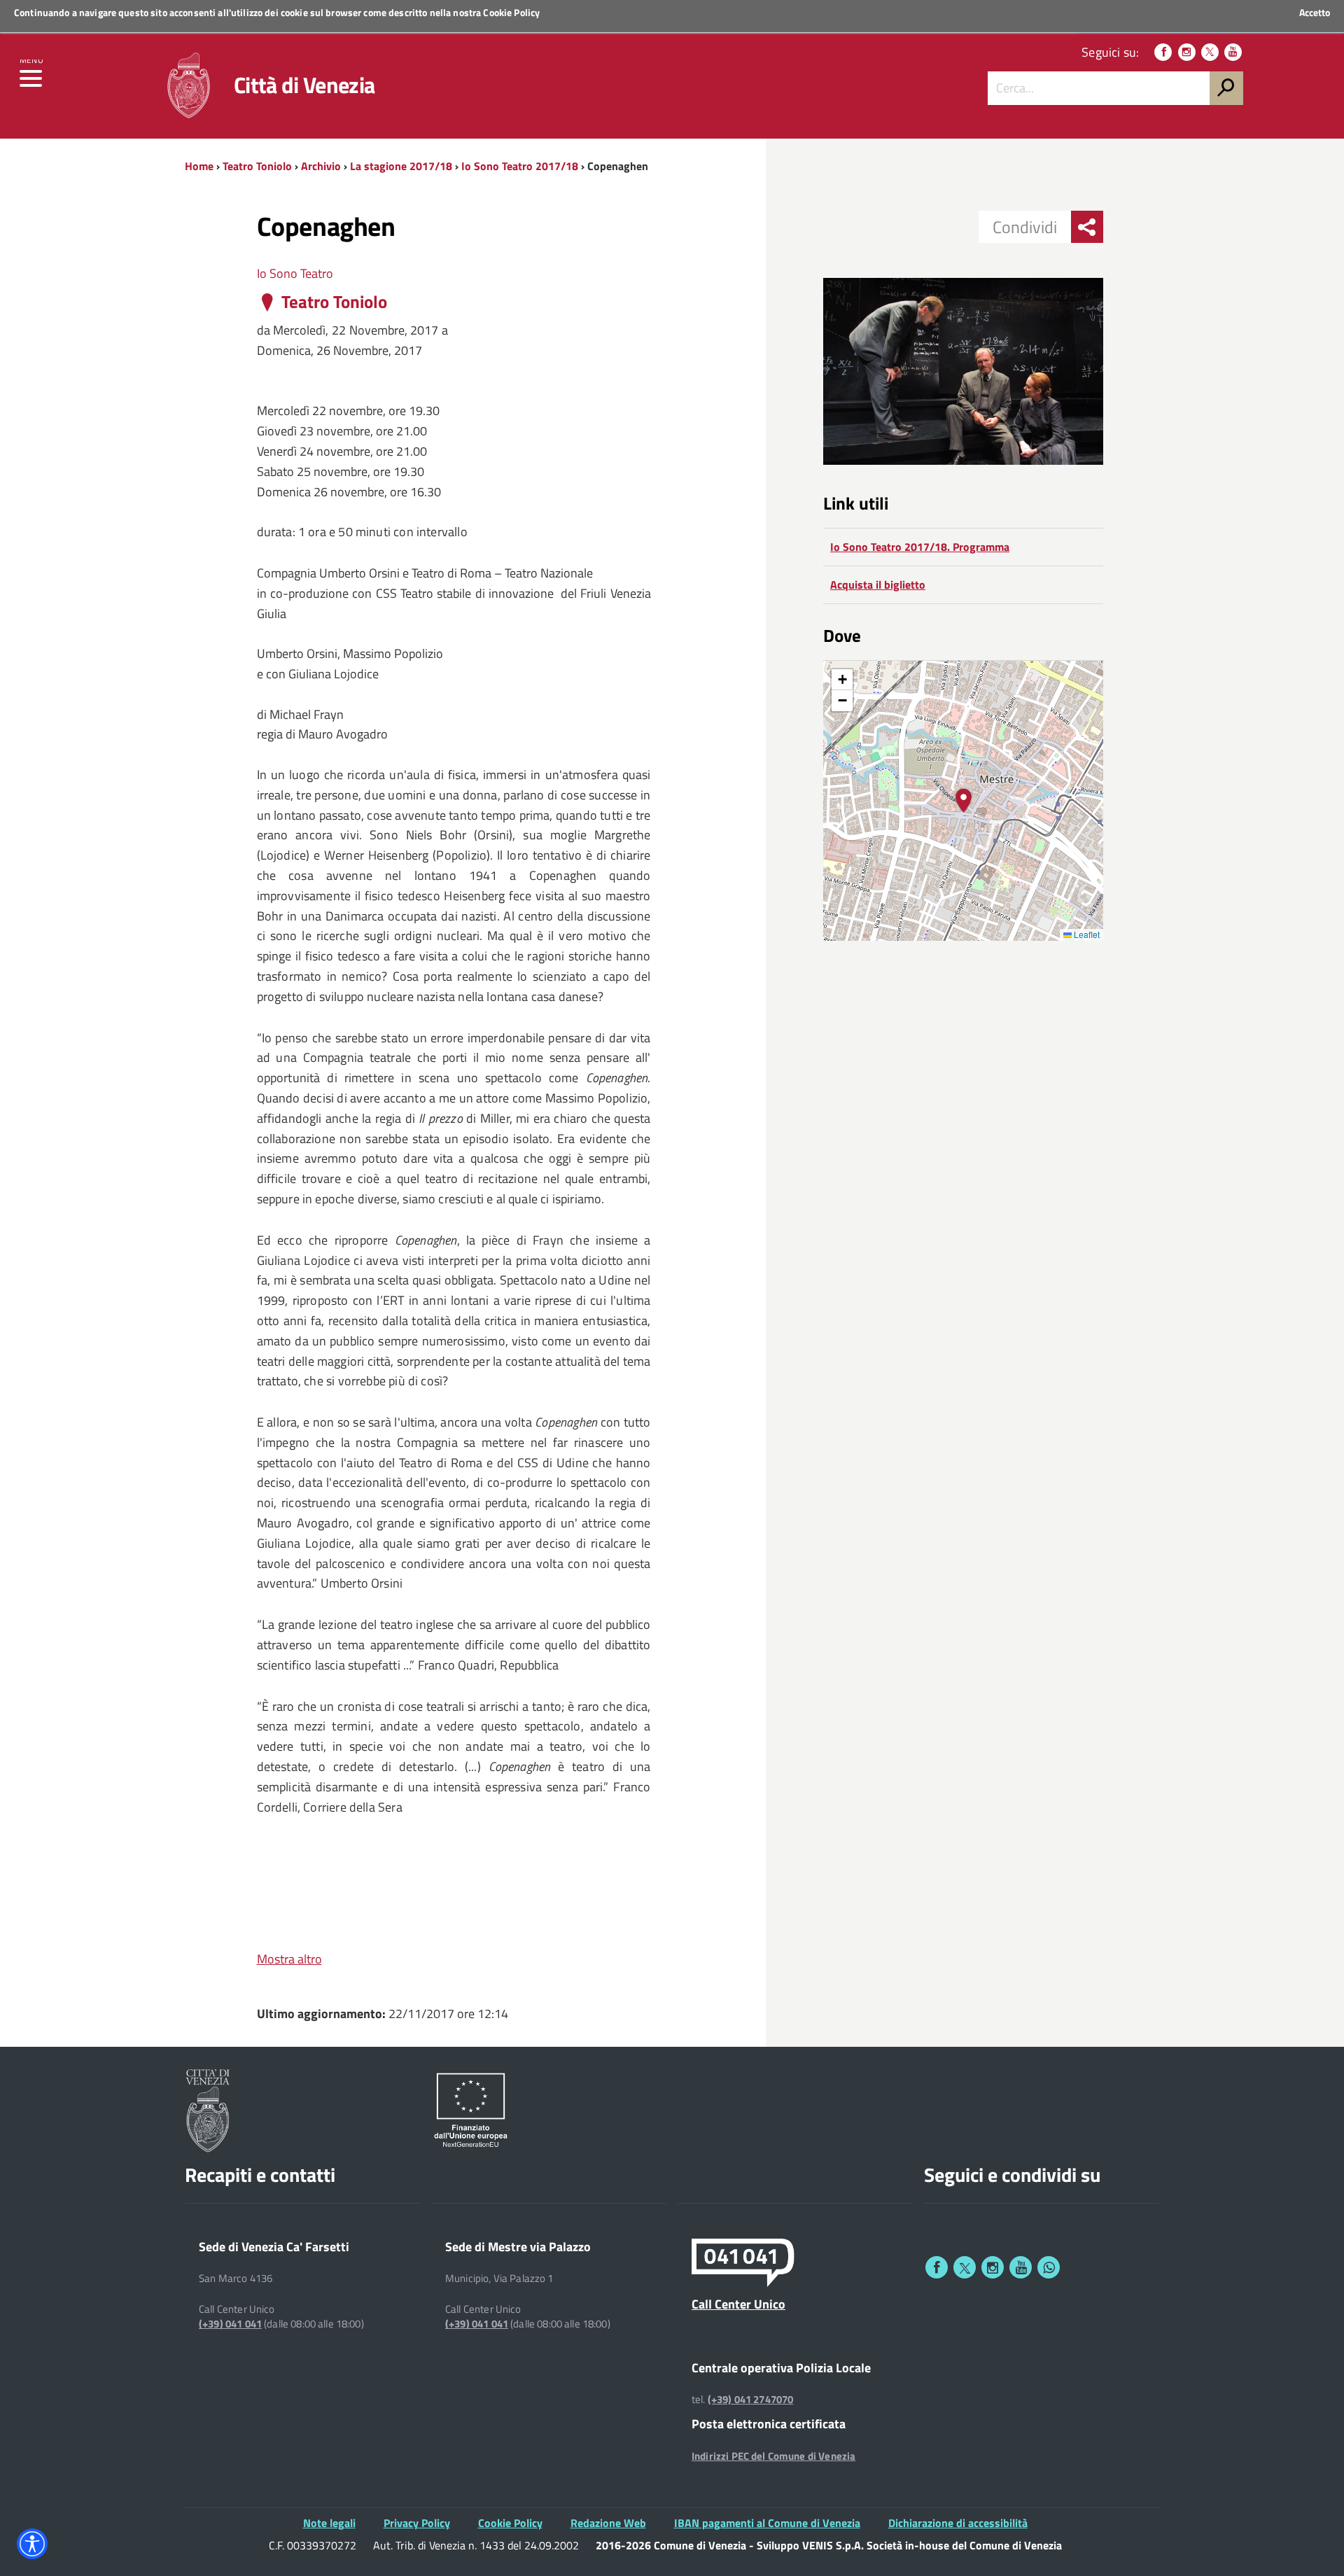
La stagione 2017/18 (401, 166)
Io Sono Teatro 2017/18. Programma (920, 547)
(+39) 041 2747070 (751, 2400)
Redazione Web (608, 2523)
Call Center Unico (738, 2304)
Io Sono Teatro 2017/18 (520, 166)
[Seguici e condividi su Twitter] (965, 2267)
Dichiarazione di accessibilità (958, 2523)
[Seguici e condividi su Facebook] (937, 2267)
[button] (964, 800)
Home (199, 166)
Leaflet (1086, 934)
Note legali (329, 2523)
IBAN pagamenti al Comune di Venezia (767, 2523)
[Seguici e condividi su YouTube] (1021, 2267)
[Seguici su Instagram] (1187, 52)
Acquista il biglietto (878, 584)
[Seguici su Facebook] (1163, 52)
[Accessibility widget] (32, 2544)
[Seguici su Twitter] (1210, 52)
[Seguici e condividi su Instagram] (993, 2267)
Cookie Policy (511, 12)
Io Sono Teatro (295, 273)
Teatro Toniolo (257, 166)
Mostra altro (289, 1959)
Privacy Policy (417, 2523)
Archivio (321, 166)
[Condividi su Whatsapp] (1049, 2267)
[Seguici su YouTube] (1233, 52)
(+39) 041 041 (230, 2324)
